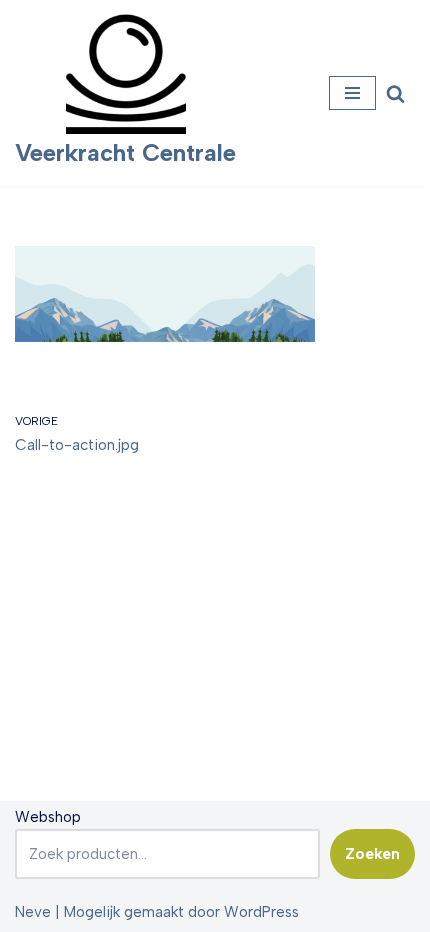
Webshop (48, 817)
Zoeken (372, 854)
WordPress (261, 912)
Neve (33, 912)
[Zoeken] (395, 93)
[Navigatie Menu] (352, 93)
